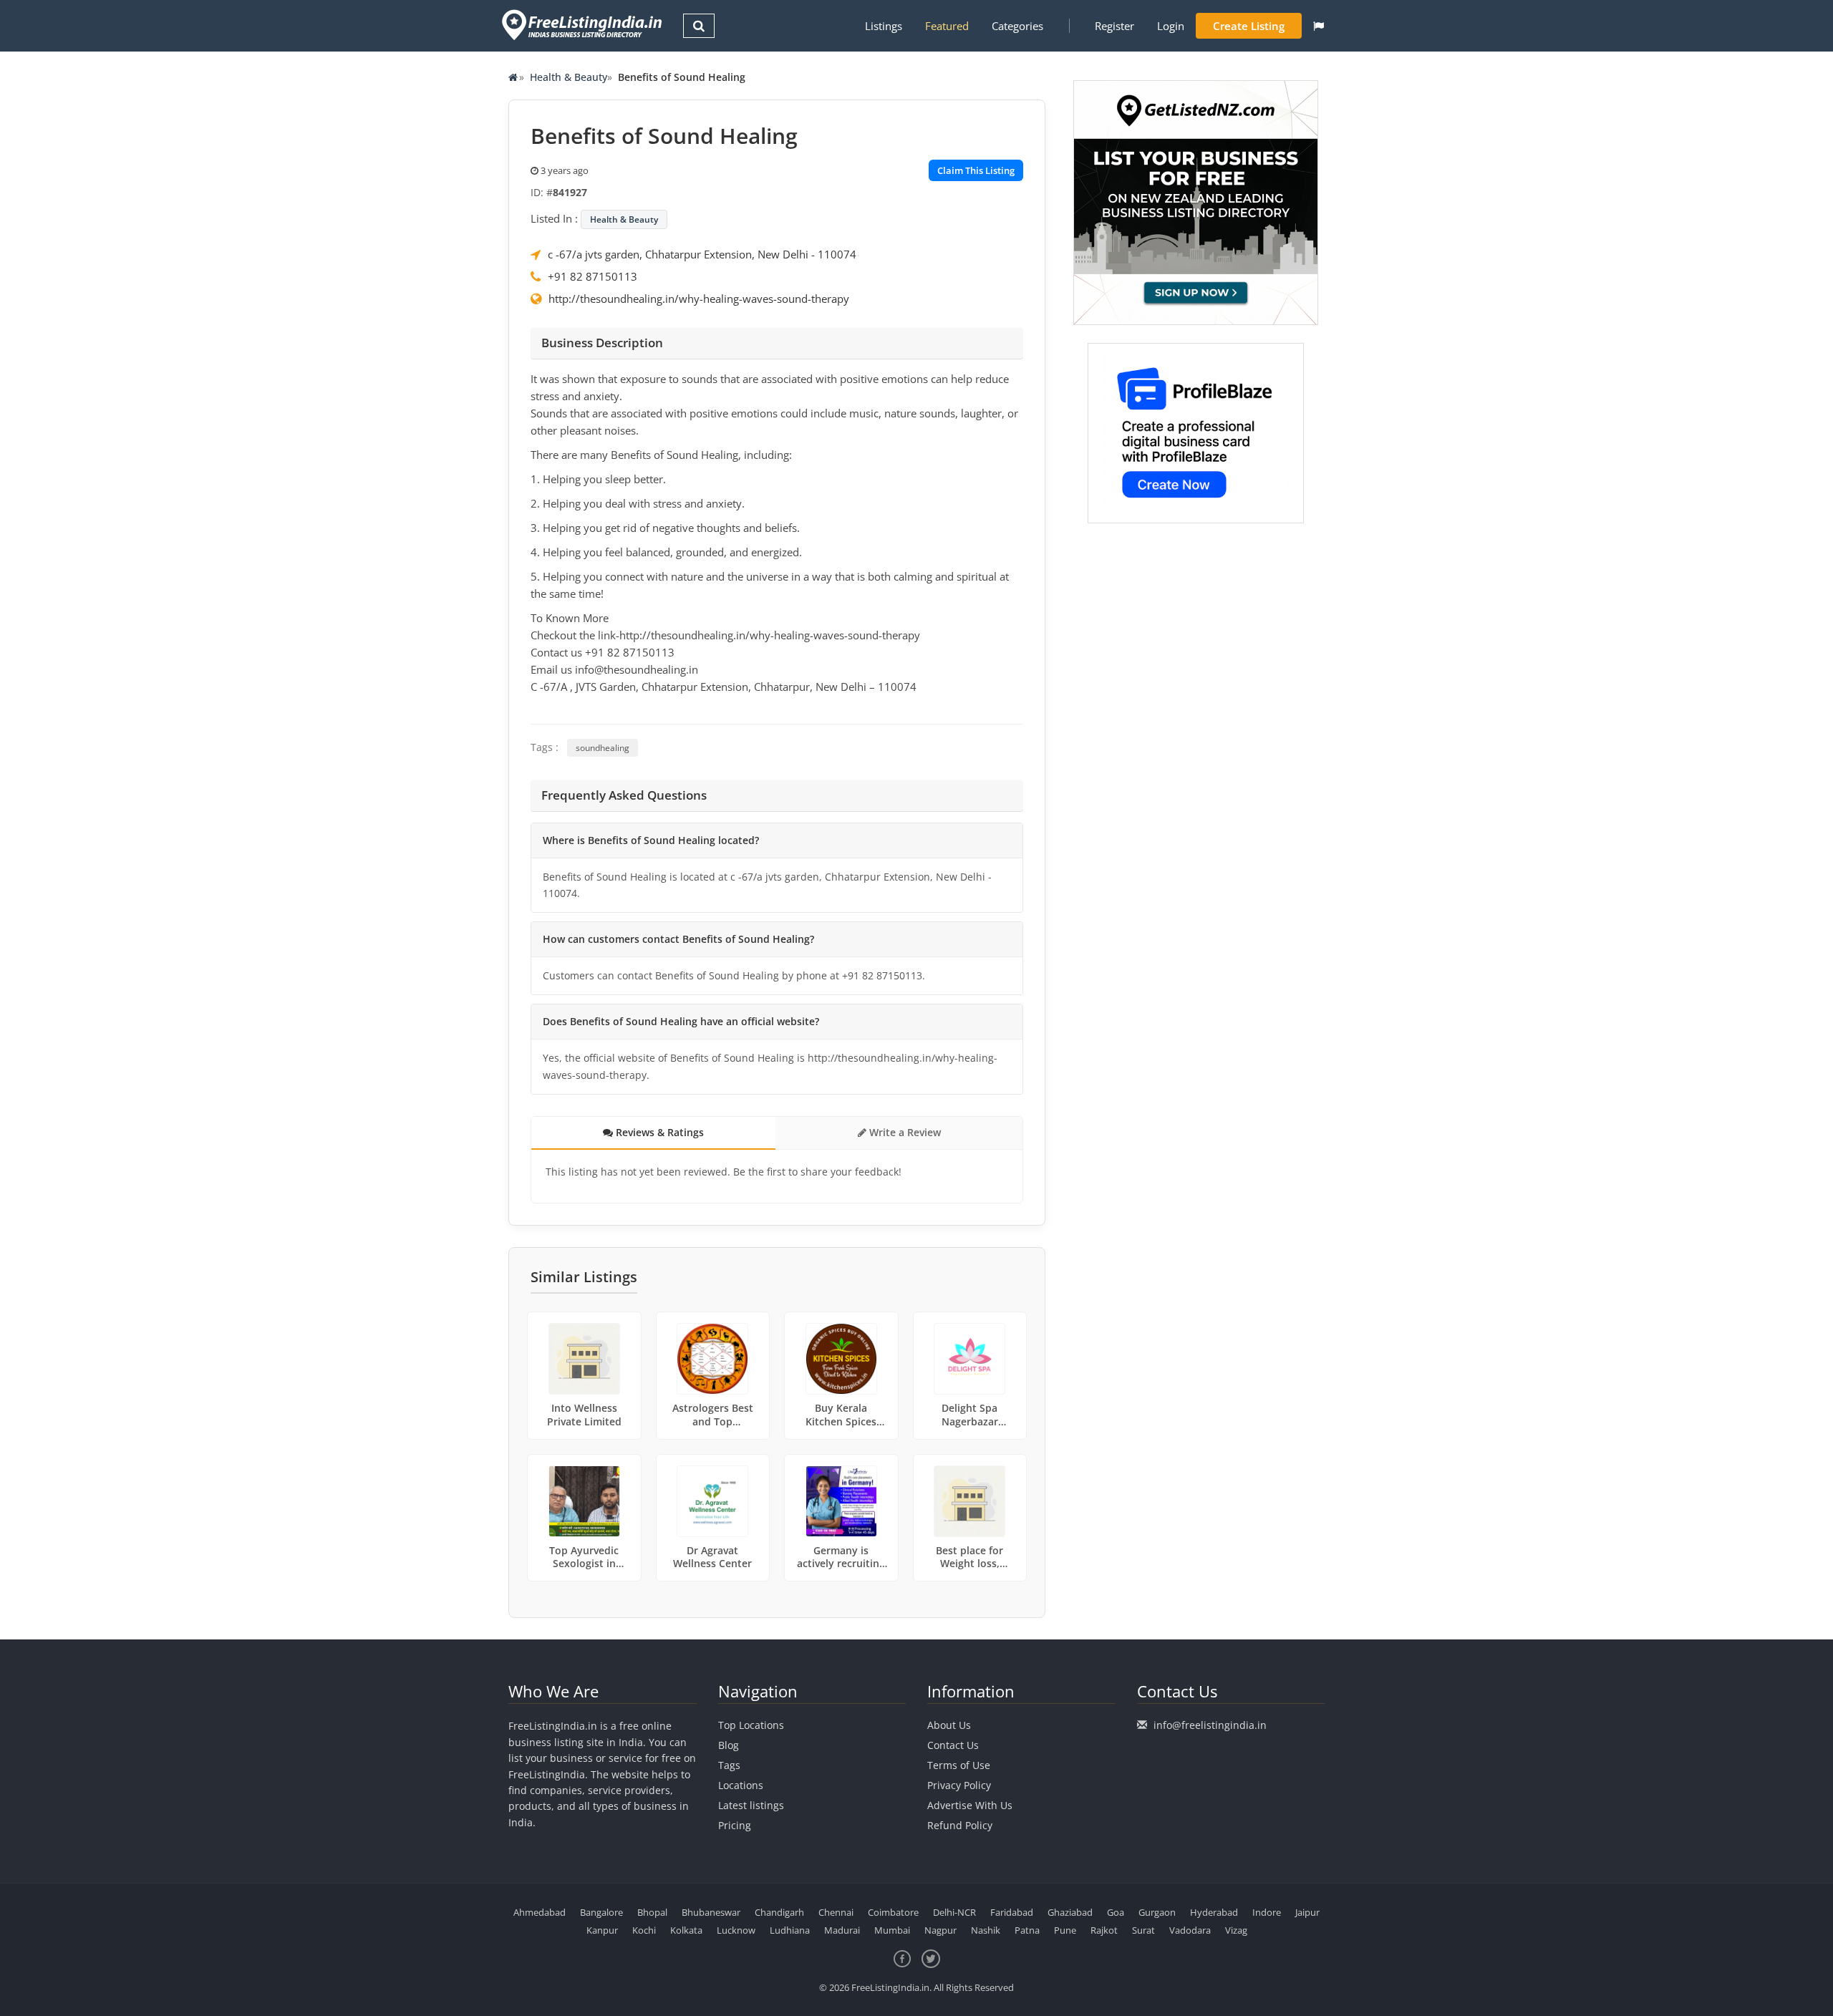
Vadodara (1190, 1930)
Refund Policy (960, 1825)
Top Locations (751, 1725)
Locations (741, 1785)
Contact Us (953, 1745)
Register (1114, 26)
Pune (1065, 1930)
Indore (1267, 1912)
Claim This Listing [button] (976, 170)
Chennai (836, 1912)
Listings (884, 26)
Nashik (986, 1930)
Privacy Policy (959, 1785)
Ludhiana (790, 1930)
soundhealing (603, 748)
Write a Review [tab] (904, 1132)
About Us (949, 1725)
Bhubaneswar (711, 1912)
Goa (1116, 1912)
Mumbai (892, 1930)
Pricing (735, 1825)
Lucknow (736, 1930)
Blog (729, 1745)
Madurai (842, 1930)
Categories (1017, 26)
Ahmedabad (540, 1912)
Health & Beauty (569, 77)
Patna (1027, 1930)
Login (1171, 26)
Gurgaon (1157, 1912)
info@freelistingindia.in (1210, 1725)
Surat (1143, 1930)
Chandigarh (779, 1912)
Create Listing (1249, 26)
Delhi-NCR (954, 1912)
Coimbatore (893, 1912)
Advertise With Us (970, 1805)
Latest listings (751, 1805)
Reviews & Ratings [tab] (658, 1132)
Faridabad (1012, 1912)
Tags (729, 1765)
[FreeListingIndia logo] (583, 25)
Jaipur (1307, 1912)
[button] (1319, 26)
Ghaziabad (1070, 1912)
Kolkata (686, 1930)
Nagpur (940, 1930)
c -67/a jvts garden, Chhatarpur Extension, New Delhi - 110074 (702, 254)
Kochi (644, 1930)
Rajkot (1104, 1930)
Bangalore (601, 1912)
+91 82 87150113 (593, 276)
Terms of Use (959, 1765)
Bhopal (652, 1912)
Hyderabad (1214, 1912)
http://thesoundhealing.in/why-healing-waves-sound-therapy (699, 299)
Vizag (1236, 1930)
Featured (947, 26)
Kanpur (602, 1930)
